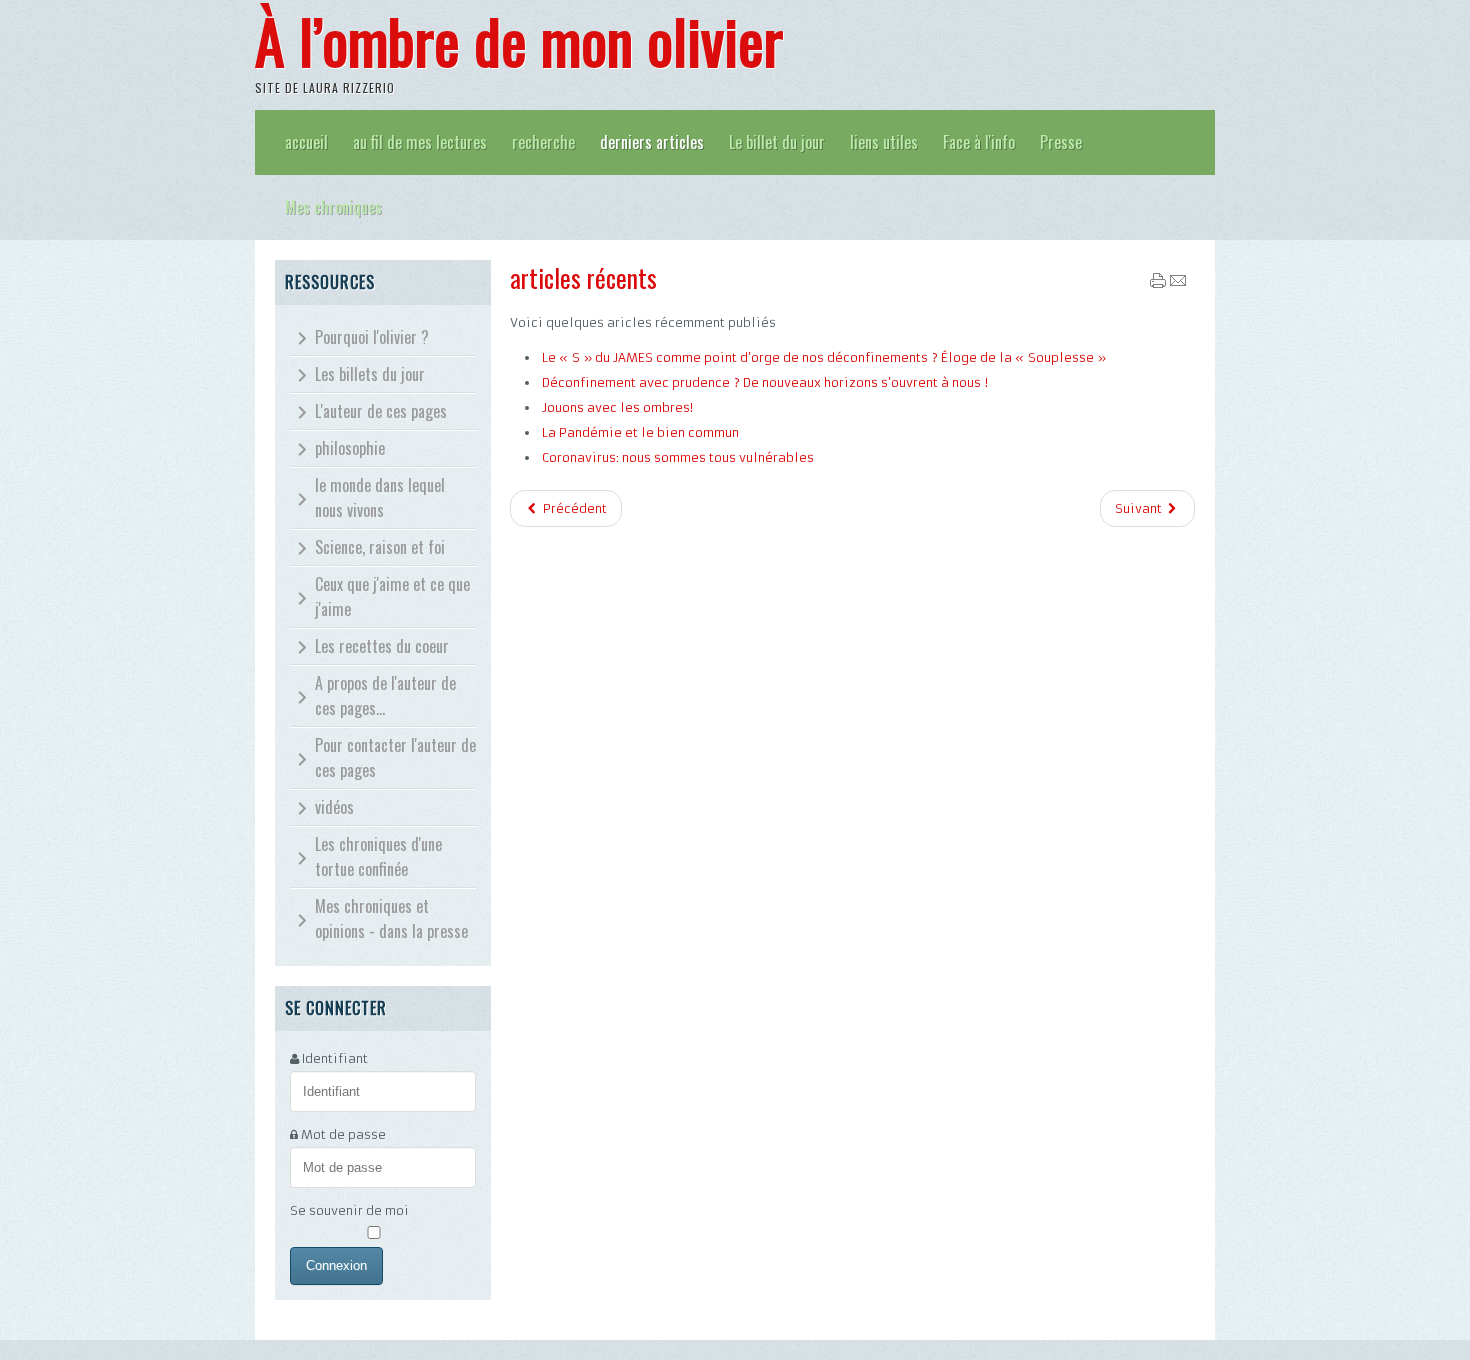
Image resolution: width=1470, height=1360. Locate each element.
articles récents (583, 277)
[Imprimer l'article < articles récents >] (1158, 284)
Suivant (1140, 508)
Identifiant (335, 1058)
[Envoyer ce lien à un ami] (1178, 284)
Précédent (573, 508)
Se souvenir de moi (349, 1210)
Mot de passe (343, 1134)
